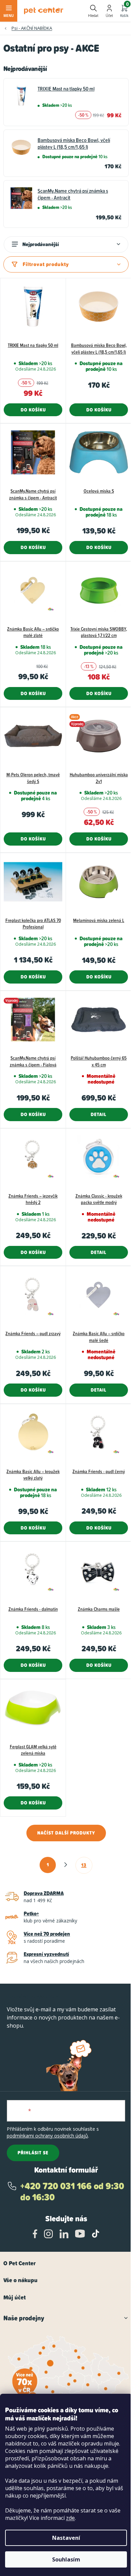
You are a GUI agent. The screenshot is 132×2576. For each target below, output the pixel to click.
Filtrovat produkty (46, 264)
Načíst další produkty (66, 1833)
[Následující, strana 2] (66, 1865)
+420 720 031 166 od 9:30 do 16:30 (72, 2192)
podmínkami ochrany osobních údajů (47, 2136)
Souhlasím (66, 2559)
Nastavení (66, 2538)
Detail (99, 1114)
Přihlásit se (33, 2153)
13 (84, 1865)
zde (70, 2518)
